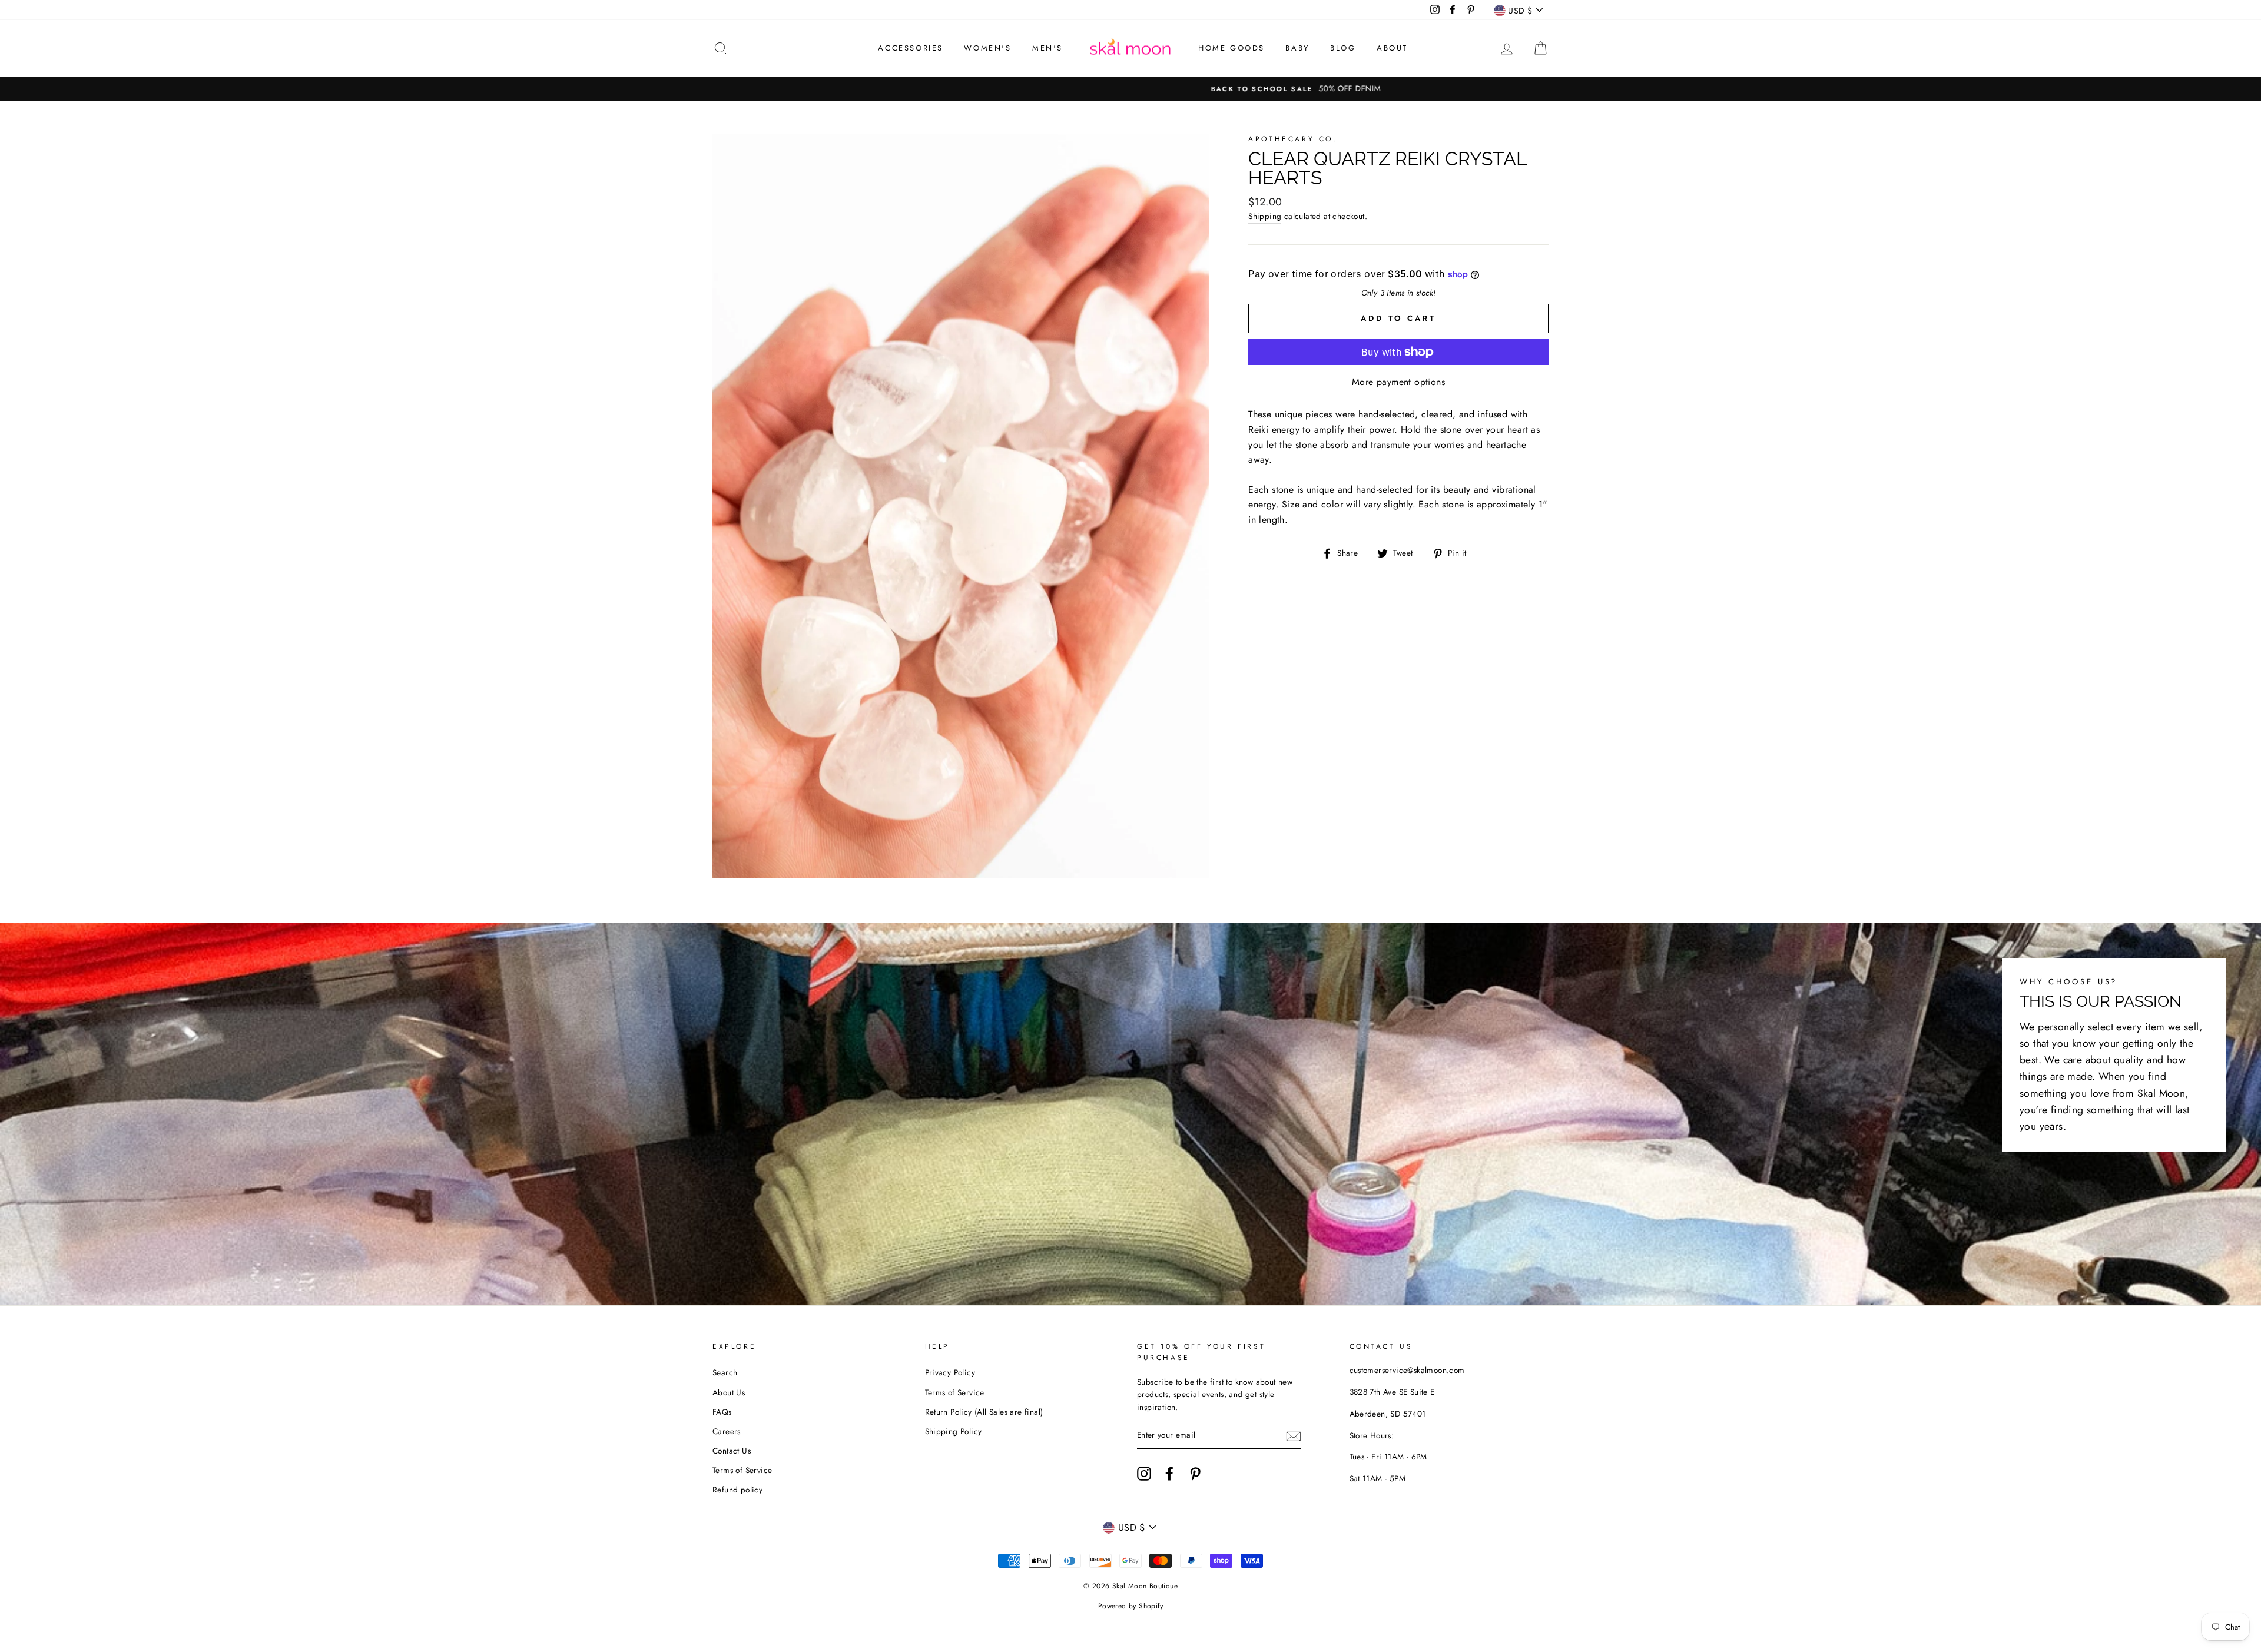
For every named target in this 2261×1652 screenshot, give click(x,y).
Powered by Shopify (1130, 1606)
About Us (729, 1392)
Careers (727, 1431)
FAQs (722, 1412)
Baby (1297, 48)
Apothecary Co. (1293, 139)
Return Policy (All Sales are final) (984, 1412)
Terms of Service (742, 1470)
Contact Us (732, 1451)
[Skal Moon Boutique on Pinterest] (1195, 1474)
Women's (987, 48)
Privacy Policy (950, 1372)
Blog (1343, 48)
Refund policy (737, 1490)
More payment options (1398, 382)
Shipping (1265, 216)
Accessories (911, 48)
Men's (1047, 48)
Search (725, 1372)
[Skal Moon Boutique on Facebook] (1169, 1474)
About (1392, 48)
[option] (1130, 89)
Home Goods (1231, 48)
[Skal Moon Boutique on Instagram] (1144, 1474)
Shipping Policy (954, 1431)
